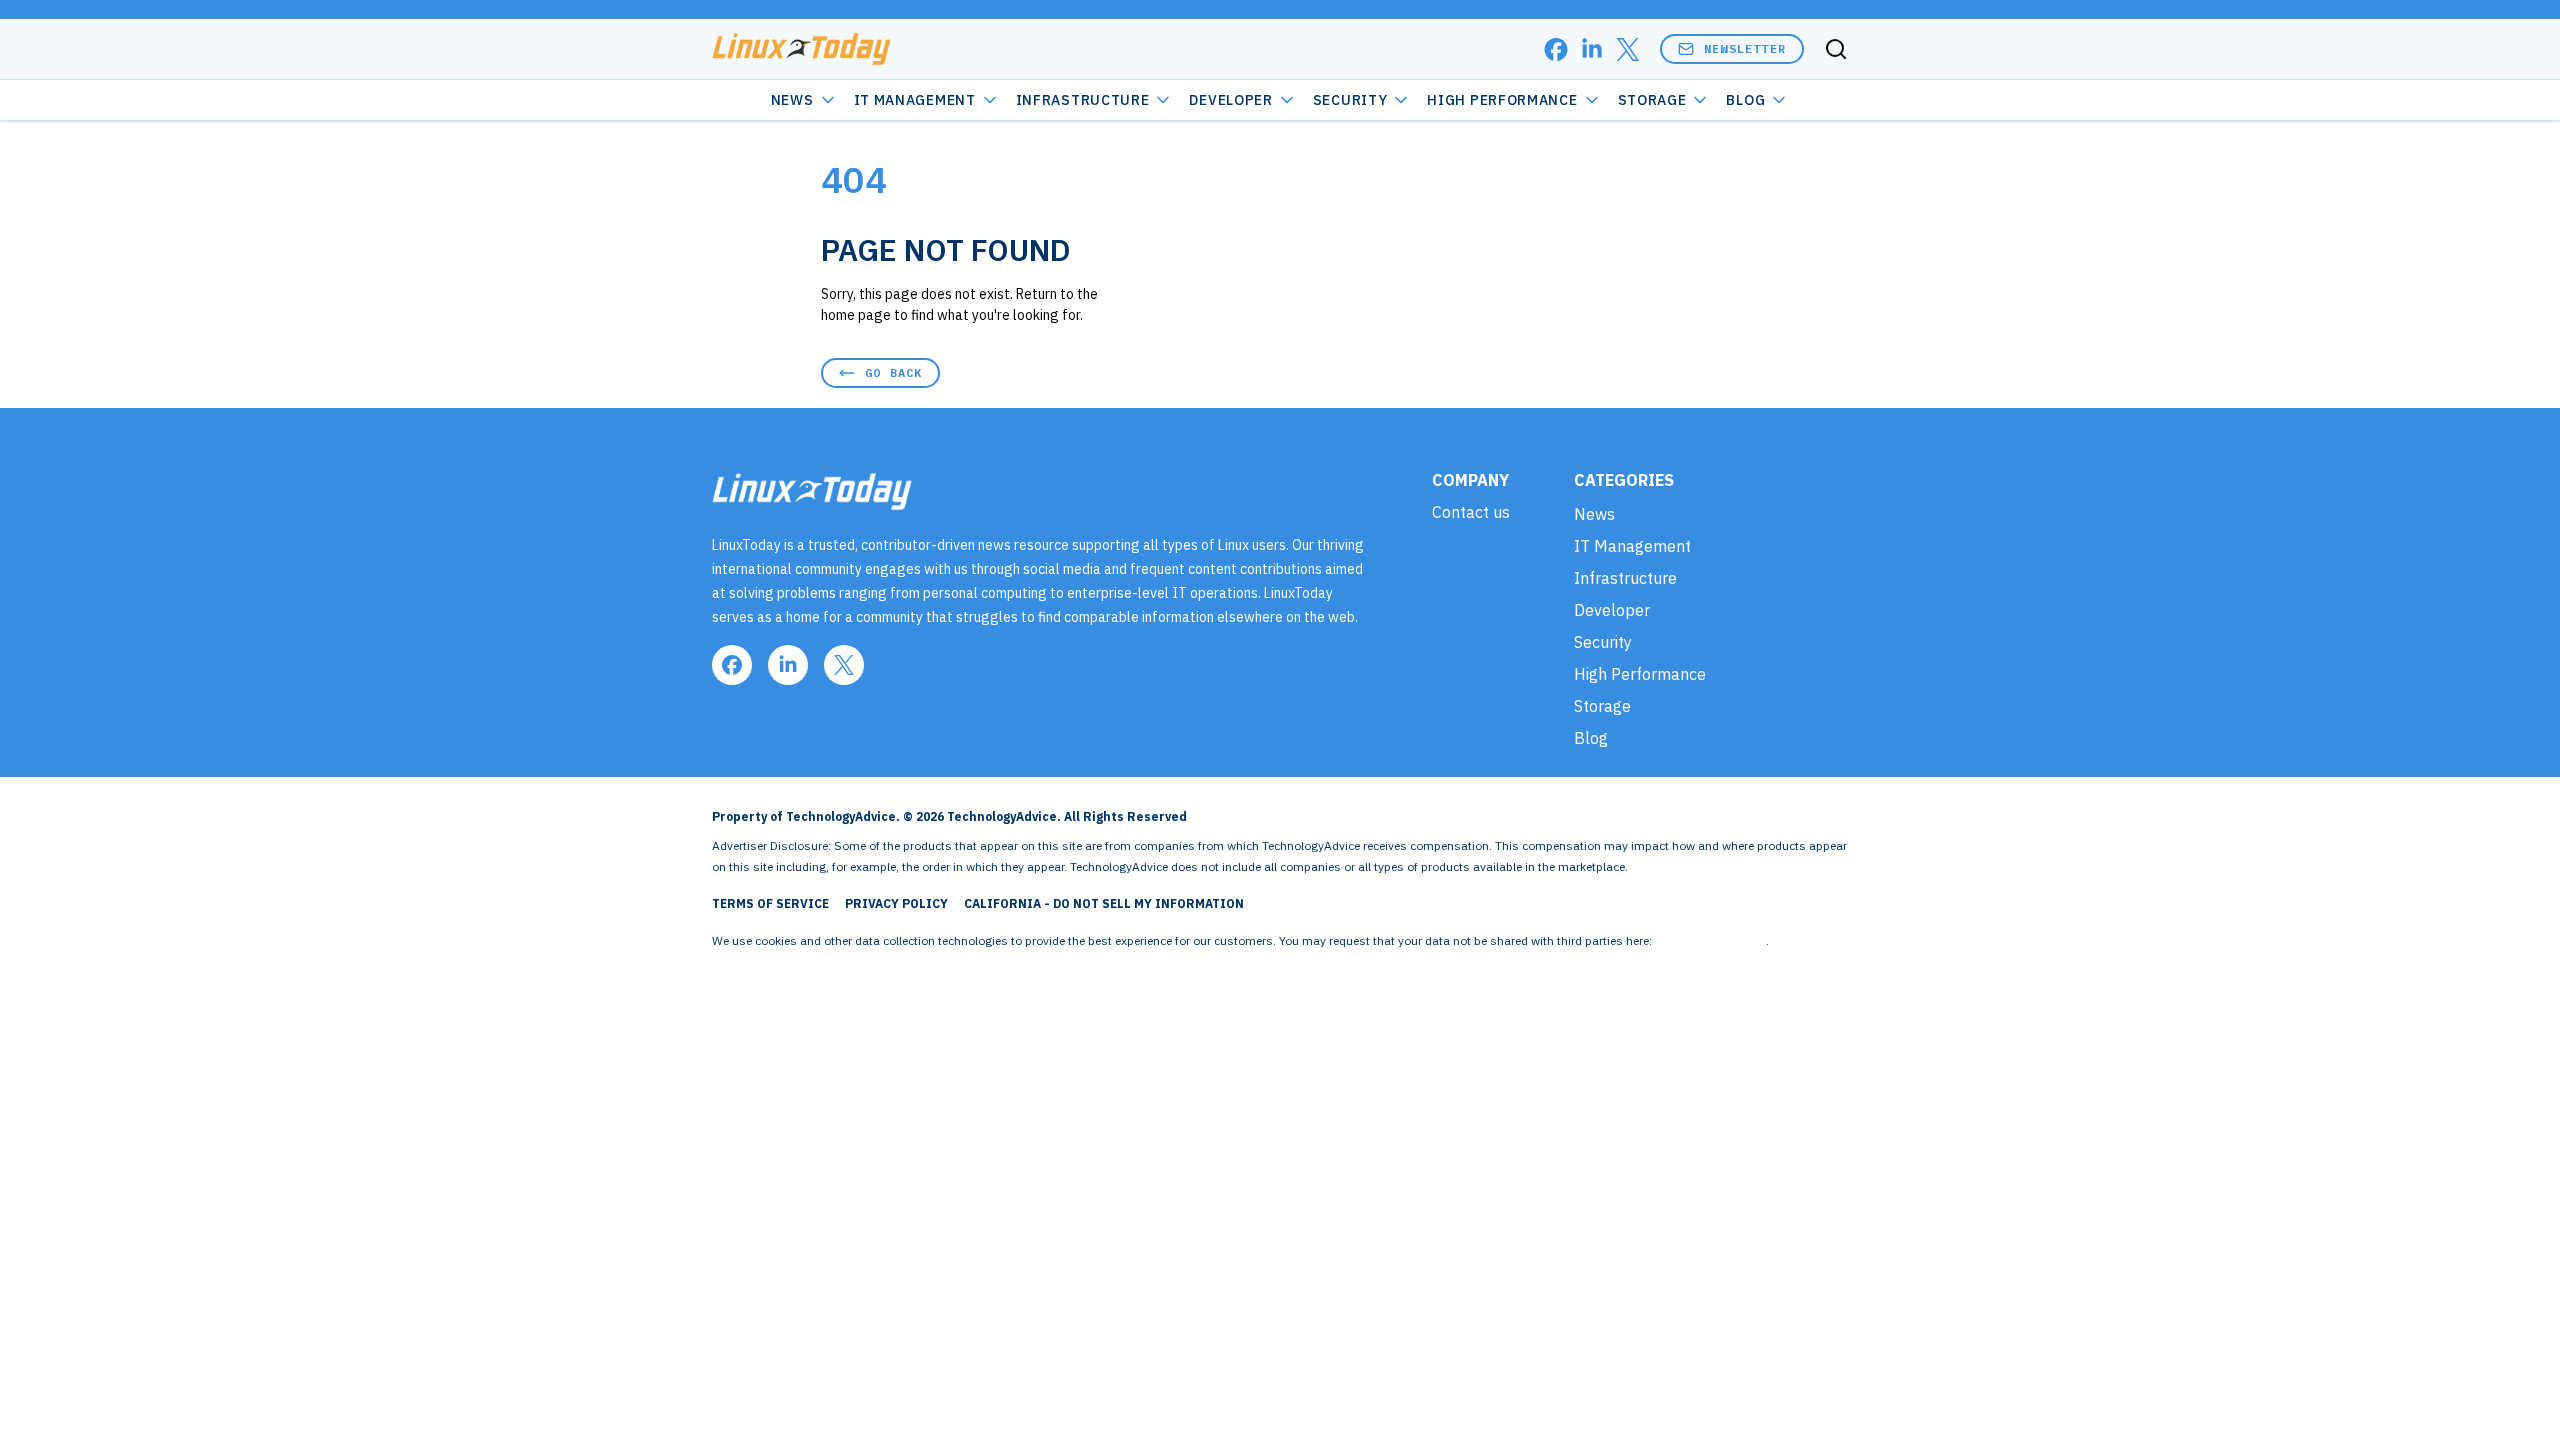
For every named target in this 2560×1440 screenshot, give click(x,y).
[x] (1628, 49)
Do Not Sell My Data (1710, 940)
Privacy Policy (896, 903)
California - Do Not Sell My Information (1104, 903)
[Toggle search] (1836, 49)
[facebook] (1556, 49)
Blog (1745, 100)
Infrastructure (1083, 100)
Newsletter (1745, 48)
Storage (1652, 100)
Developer (1230, 100)
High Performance (1502, 100)
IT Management (915, 100)
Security (1350, 100)
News (792, 100)
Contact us (1471, 512)
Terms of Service (770, 903)
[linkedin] (1592, 49)
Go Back (893, 372)
